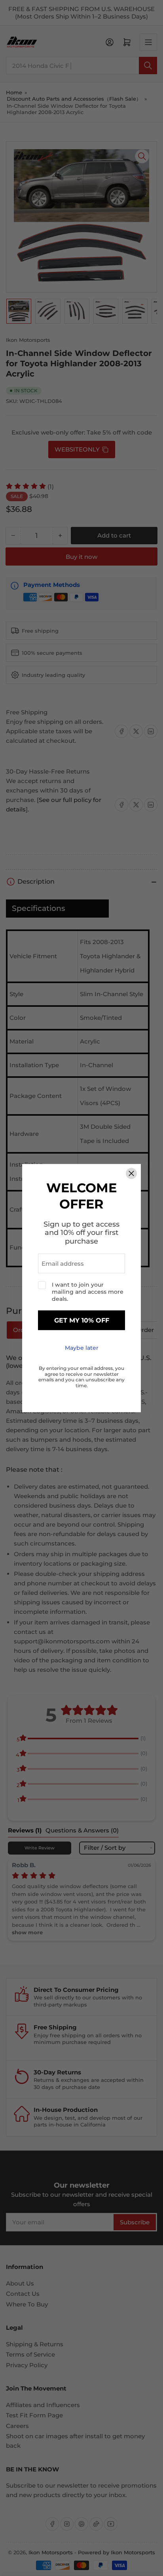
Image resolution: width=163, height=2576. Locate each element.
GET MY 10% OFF (82, 1320)
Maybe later (82, 1348)
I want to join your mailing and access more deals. (88, 1292)
